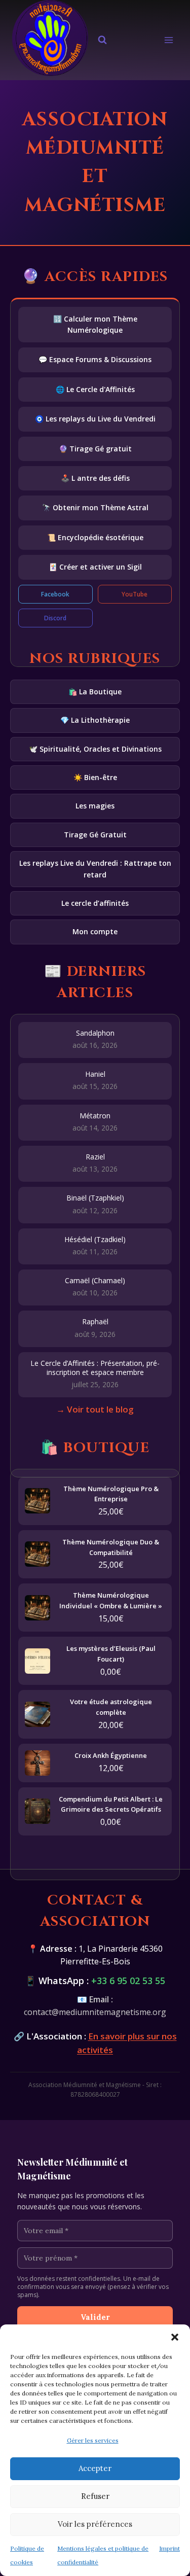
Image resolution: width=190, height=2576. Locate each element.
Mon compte (95, 931)
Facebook (55, 594)
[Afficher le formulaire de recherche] (102, 40)
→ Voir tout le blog (95, 1409)
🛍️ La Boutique (95, 692)
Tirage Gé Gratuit (95, 835)
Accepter (95, 2468)
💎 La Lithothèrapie (95, 720)
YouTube (135, 594)
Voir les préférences (95, 2524)
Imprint (169, 2548)
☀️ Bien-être (95, 777)
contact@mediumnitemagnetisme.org (95, 2012)
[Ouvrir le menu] (168, 40)
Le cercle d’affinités (95, 903)
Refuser (95, 2496)
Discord (55, 618)
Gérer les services (93, 2440)
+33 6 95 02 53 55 (128, 1981)
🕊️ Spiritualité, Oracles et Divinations (95, 749)
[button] (175, 2337)
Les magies (95, 806)
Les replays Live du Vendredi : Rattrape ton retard (95, 869)
